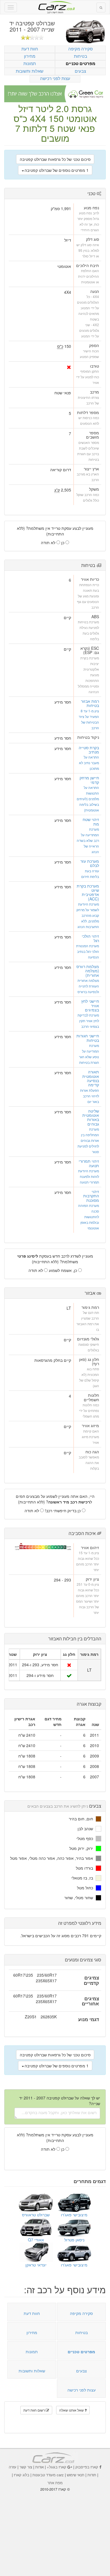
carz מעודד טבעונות (48, 2475)
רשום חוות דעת (35, 2410)
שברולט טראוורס (36, 2215)
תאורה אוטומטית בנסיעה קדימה (91, 1078)
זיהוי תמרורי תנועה (89, 1163)
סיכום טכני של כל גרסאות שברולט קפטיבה (55, 159)
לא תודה (49, 542)
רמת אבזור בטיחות (90, 703)
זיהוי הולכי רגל (90, 938)
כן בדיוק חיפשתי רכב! (63, 1511)
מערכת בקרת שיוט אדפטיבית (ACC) (88, 892)
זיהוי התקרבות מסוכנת (91, 1196)
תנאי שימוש (76, 2475)
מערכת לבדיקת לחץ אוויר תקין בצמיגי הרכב (88, 1021)
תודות (92, 2475)
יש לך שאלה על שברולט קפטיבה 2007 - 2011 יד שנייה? (60, 2101)
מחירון (30, 56)
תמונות (30, 63)
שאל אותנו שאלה (72, 2410)
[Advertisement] (55, 2530)
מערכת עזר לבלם (90, 863)
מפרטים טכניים (81, 64)
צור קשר (26, 2467)
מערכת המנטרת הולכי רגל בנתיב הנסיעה (88, 951)
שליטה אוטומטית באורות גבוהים (91, 1117)
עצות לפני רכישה (55, 78)
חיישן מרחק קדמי (89, 780)
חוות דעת (30, 49)
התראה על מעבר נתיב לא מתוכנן (89, 763)
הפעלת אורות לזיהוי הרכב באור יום (90, 1096)
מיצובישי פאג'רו (74, 2215)
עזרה (13, 2467)
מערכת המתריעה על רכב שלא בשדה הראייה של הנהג (88, 840)
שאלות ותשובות (30, 71)
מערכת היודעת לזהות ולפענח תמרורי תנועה (89, 1176)
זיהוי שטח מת (91, 821)
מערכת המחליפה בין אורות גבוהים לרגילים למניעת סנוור (88, 1140)
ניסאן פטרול (74, 2240)
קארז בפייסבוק (87, 2467)
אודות (39, 2467)
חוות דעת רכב (55, 5)
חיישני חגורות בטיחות (88, 1038)
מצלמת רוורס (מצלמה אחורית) (88, 971)
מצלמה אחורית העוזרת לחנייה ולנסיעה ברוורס (88, 986)
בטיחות (81, 56)
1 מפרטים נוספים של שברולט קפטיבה (57, 170)
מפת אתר (55, 2483)
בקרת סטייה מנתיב (89, 750)
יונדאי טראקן (36, 2265)
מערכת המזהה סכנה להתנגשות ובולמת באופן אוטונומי (89, 1217)
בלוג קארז (22, 2475)
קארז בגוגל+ (57, 2467)
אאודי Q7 (36, 2240)
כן (63, 542)
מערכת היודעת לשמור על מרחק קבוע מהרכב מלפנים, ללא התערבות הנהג (88, 915)
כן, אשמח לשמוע (63, 1270)
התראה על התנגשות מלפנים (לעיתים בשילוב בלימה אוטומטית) (88, 799)
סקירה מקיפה (81, 49)
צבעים (80, 71)
